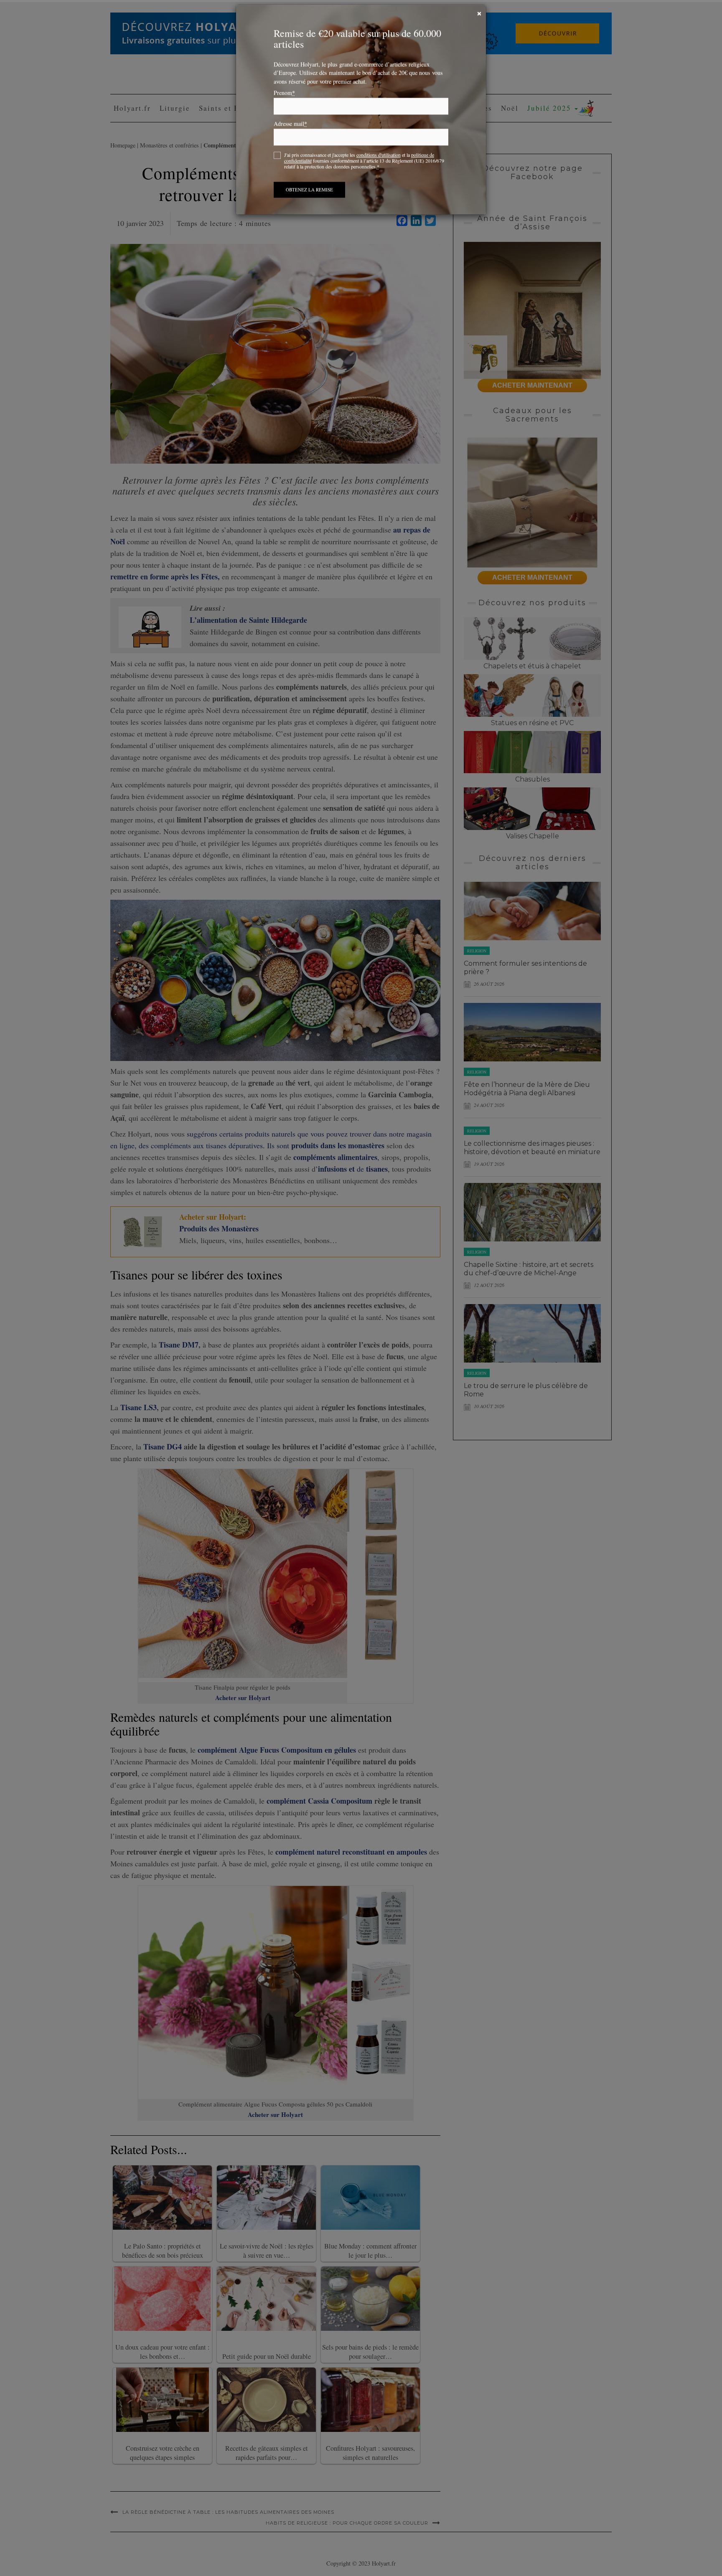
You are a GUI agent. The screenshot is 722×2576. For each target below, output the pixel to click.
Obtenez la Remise (309, 198)
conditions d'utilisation (379, 163)
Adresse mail (290, 132)
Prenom (284, 101)
